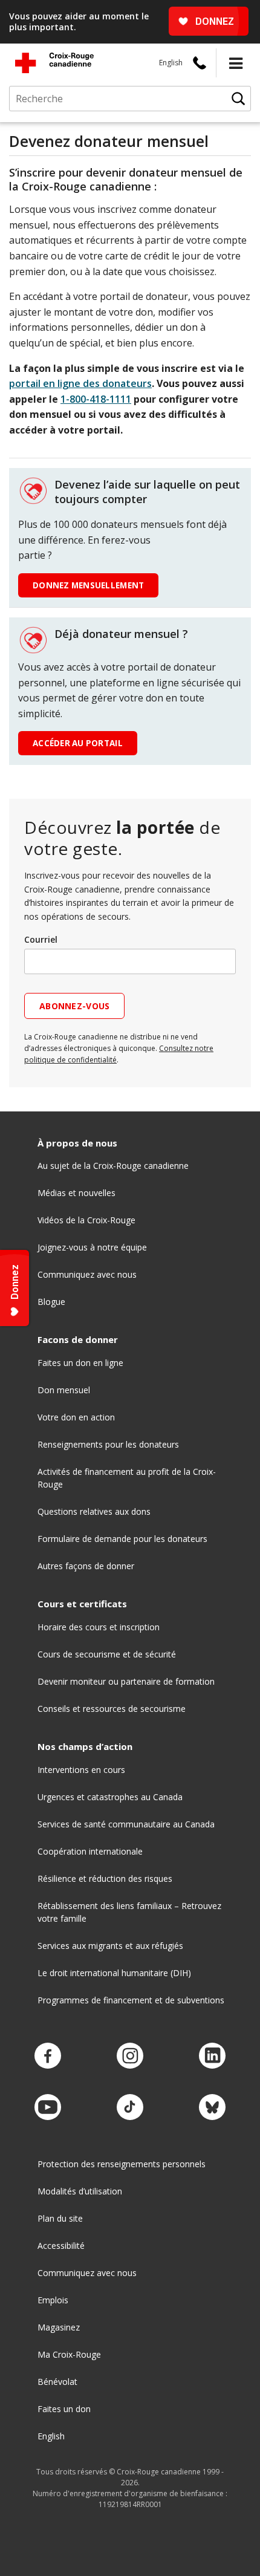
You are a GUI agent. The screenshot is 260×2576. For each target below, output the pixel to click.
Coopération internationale (90, 1851)
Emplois (53, 2300)
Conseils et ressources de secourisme (112, 1709)
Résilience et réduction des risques (105, 1878)
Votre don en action (76, 1417)
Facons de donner (78, 1340)
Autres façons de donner (86, 1566)
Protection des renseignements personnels (122, 2164)
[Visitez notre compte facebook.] (48, 2056)
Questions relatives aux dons (94, 1511)
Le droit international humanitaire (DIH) (114, 1973)
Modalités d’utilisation (80, 2191)
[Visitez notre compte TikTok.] (130, 2108)
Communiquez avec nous (87, 1274)
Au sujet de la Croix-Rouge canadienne (113, 1166)
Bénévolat (57, 2382)
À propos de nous (77, 1143)
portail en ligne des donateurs (80, 383)
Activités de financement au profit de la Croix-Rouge (127, 1478)
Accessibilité (61, 2246)
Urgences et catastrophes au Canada (110, 1797)
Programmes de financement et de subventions (131, 2000)
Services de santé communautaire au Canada (126, 1824)
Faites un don (64, 2409)
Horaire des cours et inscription (99, 1627)
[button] (236, 63)
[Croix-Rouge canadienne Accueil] (54, 63)
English (171, 63)
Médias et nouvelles (76, 1193)
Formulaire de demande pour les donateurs (122, 1539)
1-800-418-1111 (96, 399)
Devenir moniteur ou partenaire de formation (126, 1681)
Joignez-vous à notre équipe (92, 1247)
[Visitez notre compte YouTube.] (48, 2108)
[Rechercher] (238, 99)
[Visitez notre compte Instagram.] (130, 2056)
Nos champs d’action (85, 1747)
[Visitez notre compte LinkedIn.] (212, 2056)
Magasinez (59, 2327)
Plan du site (60, 2218)
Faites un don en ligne (80, 1363)
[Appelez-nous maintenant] (200, 63)
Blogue (51, 1302)
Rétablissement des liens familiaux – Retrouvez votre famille (129, 1912)
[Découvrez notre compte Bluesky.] (212, 2108)
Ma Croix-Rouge (69, 2354)
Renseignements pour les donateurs (108, 1444)
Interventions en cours (81, 1770)
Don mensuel (64, 1390)
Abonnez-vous (74, 1006)
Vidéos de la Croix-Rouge (86, 1220)
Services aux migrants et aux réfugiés (110, 1946)
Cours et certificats (82, 1604)
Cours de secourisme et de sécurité (107, 1654)
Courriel (41, 939)
